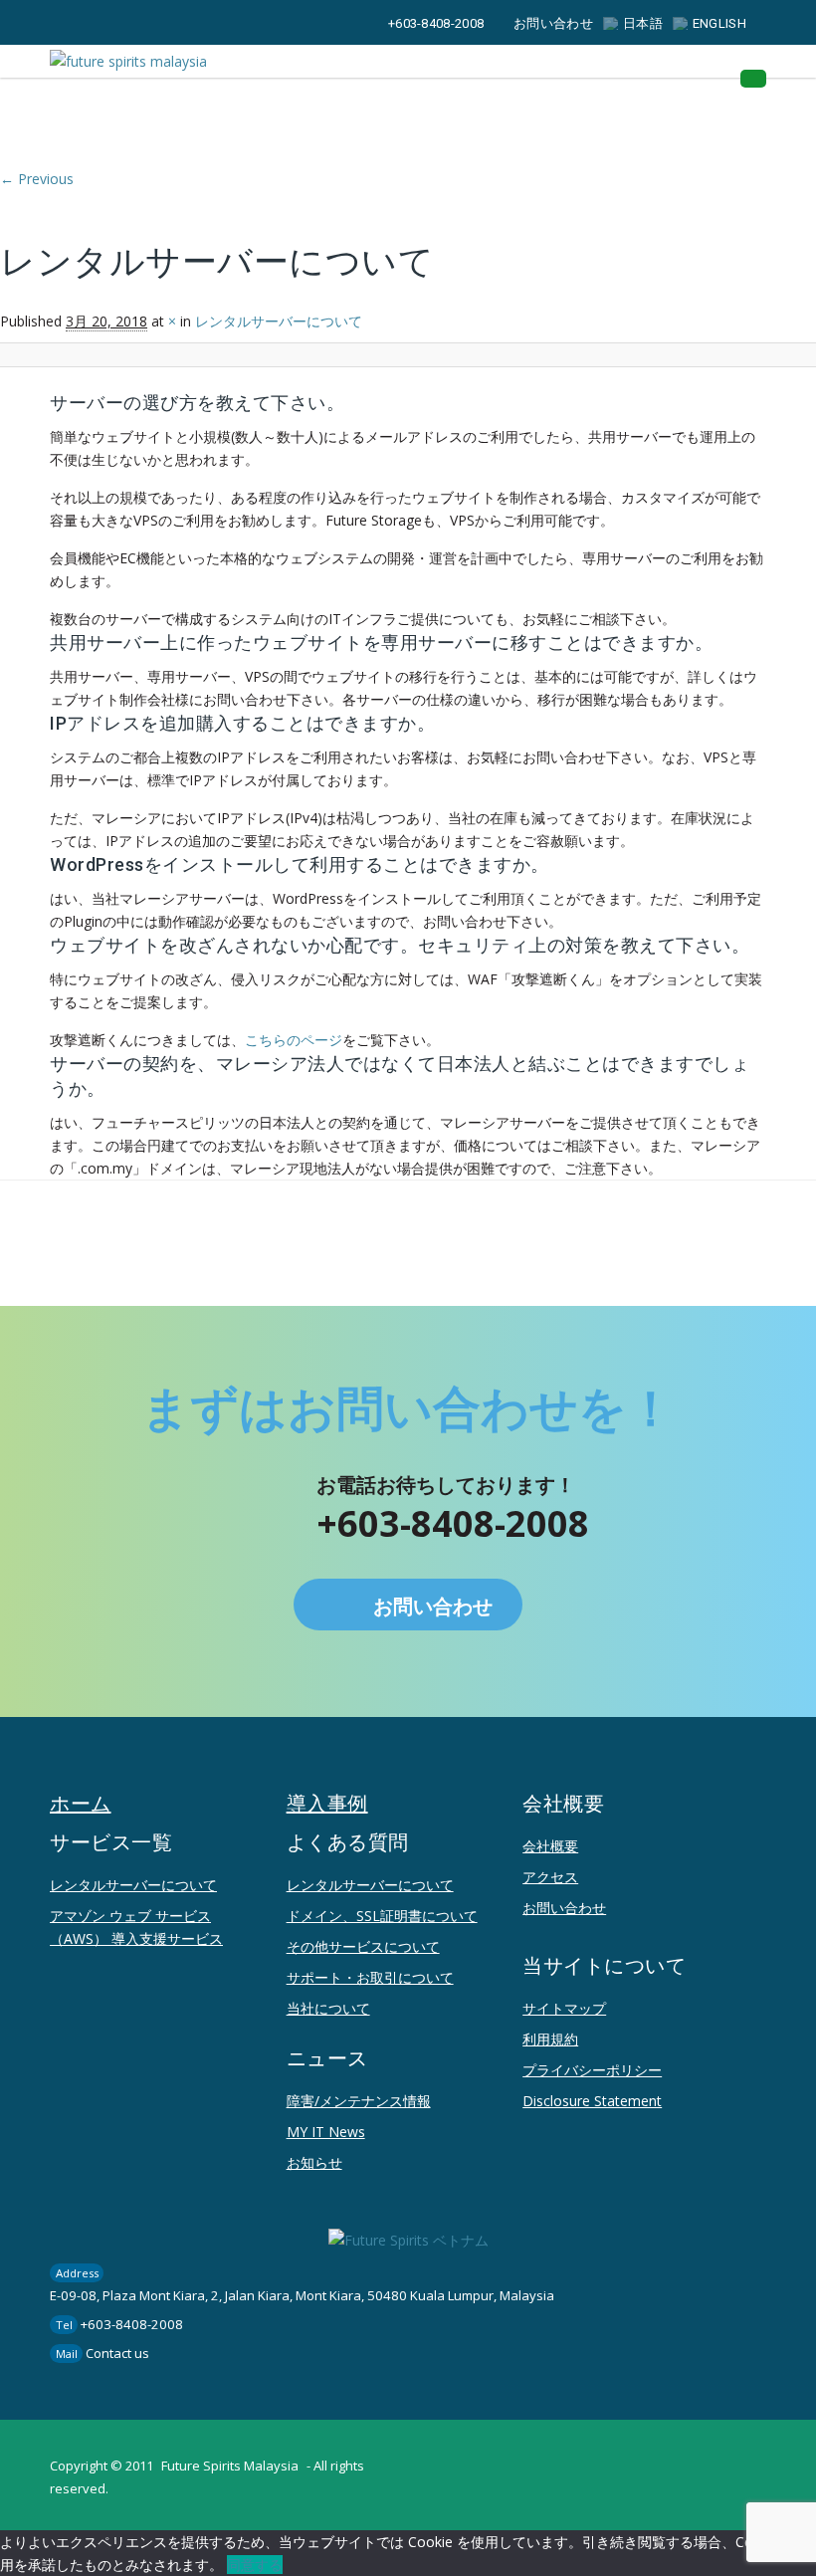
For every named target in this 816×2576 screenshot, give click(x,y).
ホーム (81, 1804)
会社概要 (550, 1846)
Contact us (117, 2353)
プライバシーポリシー (592, 2070)
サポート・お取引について (370, 1977)
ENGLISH (719, 23)
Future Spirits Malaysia (230, 2466)
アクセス (550, 1877)
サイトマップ (564, 2008)
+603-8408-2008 (436, 23)
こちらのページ (294, 1040)
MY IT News (326, 2132)
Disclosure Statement (592, 2101)
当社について (328, 2008)
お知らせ (314, 2162)
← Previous (37, 179)
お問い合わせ (553, 23)
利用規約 (550, 2039)
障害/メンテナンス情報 (359, 2101)
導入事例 (327, 1804)
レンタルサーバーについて (133, 1885)
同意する (255, 2565)
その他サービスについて (363, 1946)
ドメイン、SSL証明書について (382, 1916)
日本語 (643, 23)
